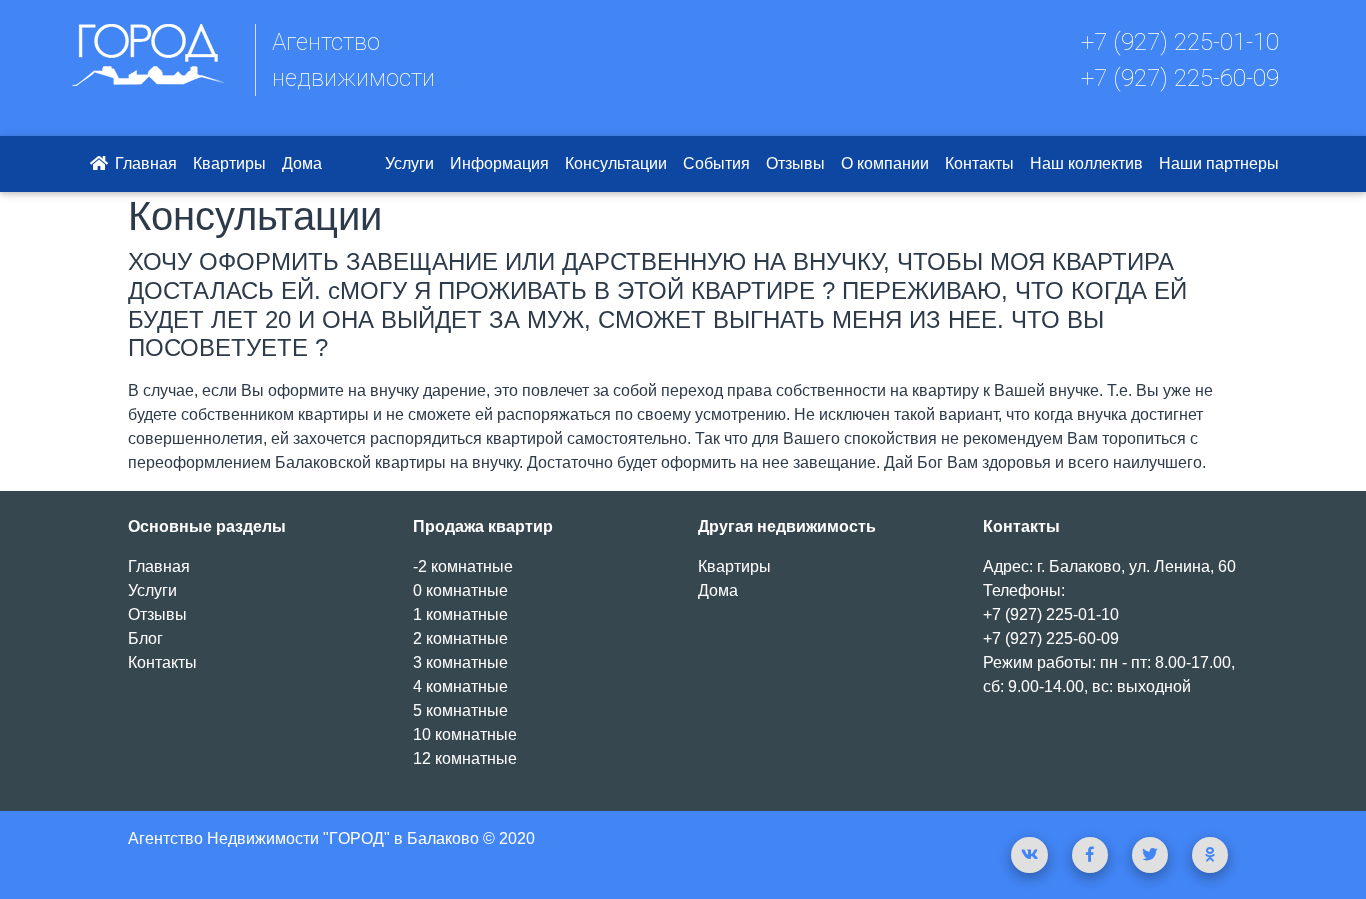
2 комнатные (460, 638)
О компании (885, 163)
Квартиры (229, 163)
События (716, 163)
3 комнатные (460, 662)
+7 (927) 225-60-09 (1180, 78)
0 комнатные (460, 590)
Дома (302, 163)
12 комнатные (465, 758)
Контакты (979, 163)
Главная (144, 163)
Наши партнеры (1219, 163)
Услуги (409, 163)
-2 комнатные (463, 566)
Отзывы (795, 163)
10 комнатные (465, 734)
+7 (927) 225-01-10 (1180, 42)
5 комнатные (460, 710)
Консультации (616, 163)
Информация (499, 163)
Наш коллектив (1086, 163)
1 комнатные (460, 614)
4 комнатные (460, 686)
